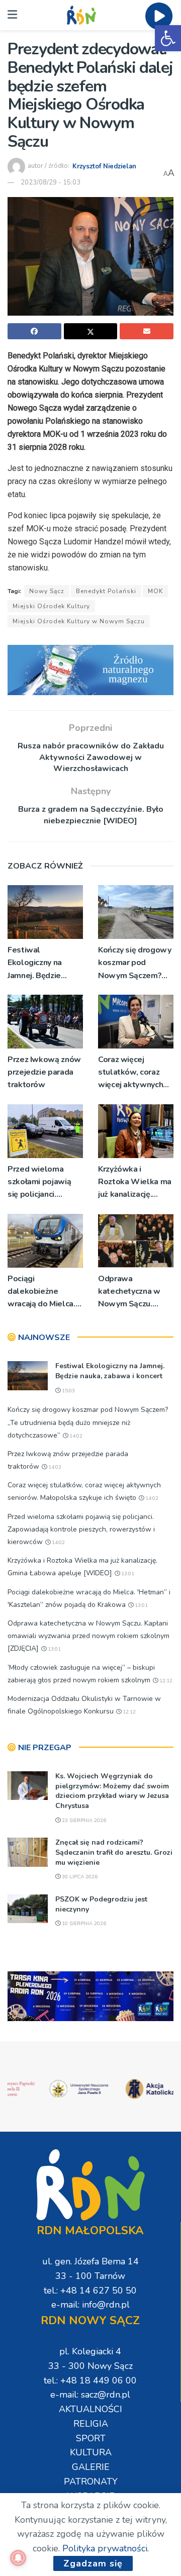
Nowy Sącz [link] (47, 591)
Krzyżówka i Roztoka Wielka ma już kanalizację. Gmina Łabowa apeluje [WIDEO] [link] (135, 1182)
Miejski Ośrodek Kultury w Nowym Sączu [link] (79, 621)
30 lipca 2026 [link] (79, 1877)
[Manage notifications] (18, 2558)
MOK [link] (155, 591)
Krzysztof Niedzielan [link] (104, 166)
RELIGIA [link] (91, 2424)
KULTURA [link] (91, 2452)
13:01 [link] (127, 1574)
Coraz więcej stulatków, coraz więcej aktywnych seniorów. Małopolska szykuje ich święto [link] (134, 1073)
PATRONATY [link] (91, 2482)
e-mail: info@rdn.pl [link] (90, 2305)
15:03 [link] (68, 1391)
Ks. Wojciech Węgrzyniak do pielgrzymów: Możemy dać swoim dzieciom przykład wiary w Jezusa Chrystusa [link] (112, 1791)
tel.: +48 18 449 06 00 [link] (90, 2380)
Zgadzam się (93, 2563)
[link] (168, 38)
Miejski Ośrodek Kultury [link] (51, 606)
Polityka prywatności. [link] (106, 2548)
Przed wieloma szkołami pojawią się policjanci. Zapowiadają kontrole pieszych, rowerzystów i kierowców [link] (41, 1182)
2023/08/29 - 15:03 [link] (51, 182)
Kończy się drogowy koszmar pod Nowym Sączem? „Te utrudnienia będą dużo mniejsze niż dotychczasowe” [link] (136, 963)
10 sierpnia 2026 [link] (83, 1924)
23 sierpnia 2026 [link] (83, 1821)
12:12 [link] (165, 1681)
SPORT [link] (91, 2438)
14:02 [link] (75, 1436)
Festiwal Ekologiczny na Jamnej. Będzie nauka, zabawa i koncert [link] (36, 963)
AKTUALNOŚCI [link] (90, 2409)
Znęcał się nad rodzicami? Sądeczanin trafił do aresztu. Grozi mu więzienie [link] (114, 1852)
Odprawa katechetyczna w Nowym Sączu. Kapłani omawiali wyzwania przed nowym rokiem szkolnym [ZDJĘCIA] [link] (135, 1292)
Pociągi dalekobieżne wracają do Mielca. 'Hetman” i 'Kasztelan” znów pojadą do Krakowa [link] (43, 1292)
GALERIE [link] (91, 2467)
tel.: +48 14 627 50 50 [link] (90, 2291)
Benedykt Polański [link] (106, 591)
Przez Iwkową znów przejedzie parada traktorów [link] (44, 1072)
